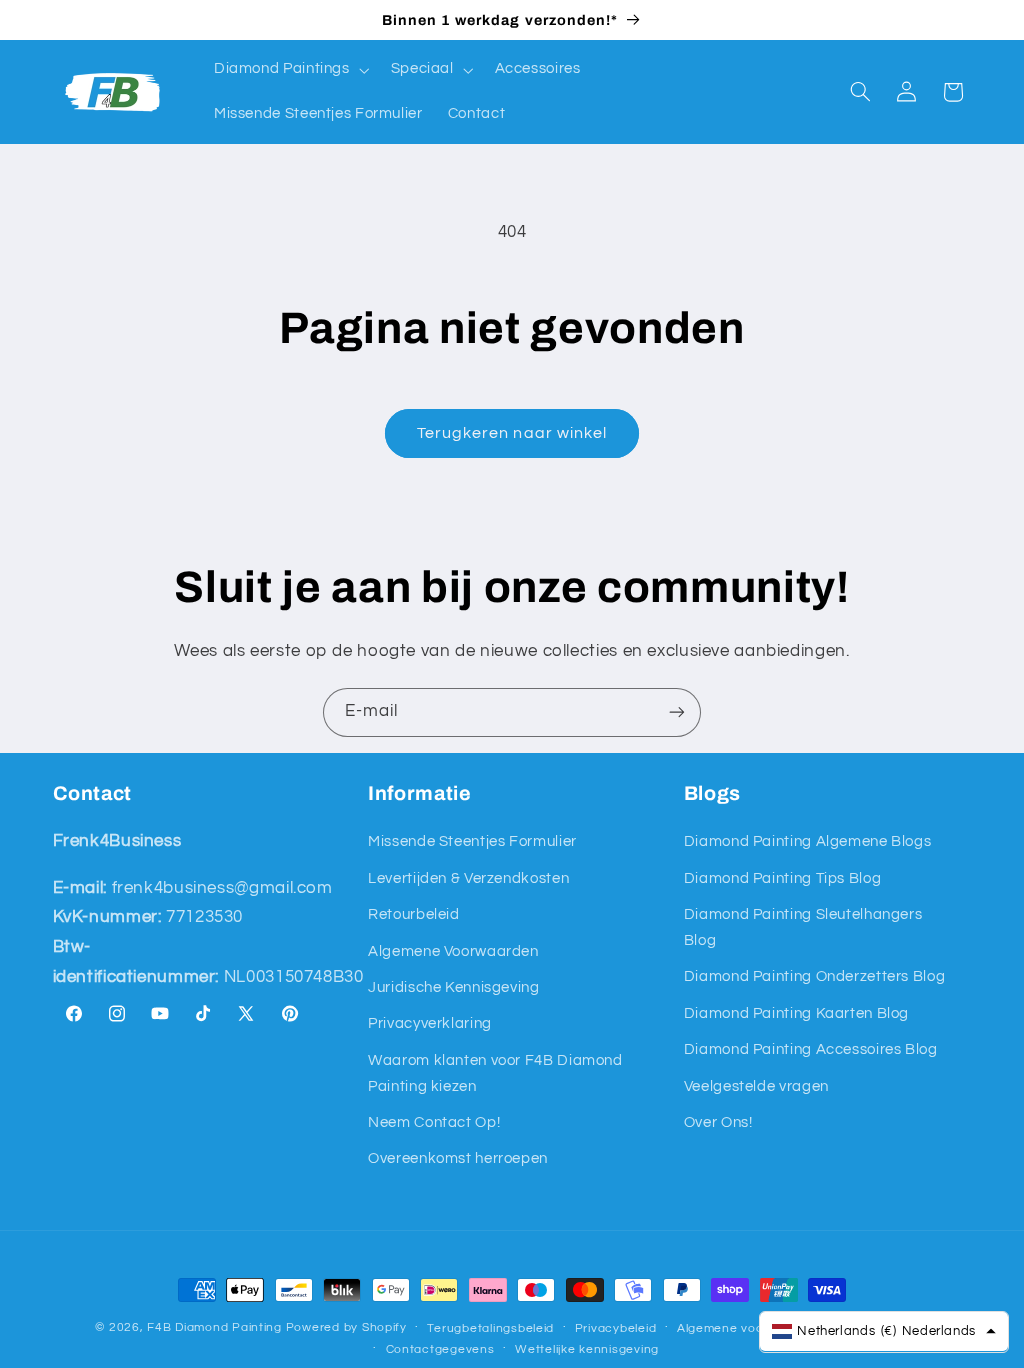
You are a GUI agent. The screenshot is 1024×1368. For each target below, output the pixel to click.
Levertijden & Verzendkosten (468, 878)
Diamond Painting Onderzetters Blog (814, 976)
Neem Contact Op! (434, 1122)
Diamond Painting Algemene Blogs (808, 841)
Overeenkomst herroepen (458, 1158)
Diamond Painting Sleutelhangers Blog (803, 927)
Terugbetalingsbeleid (490, 1328)
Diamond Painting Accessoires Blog (811, 1049)
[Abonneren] (677, 712)
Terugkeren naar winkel (512, 433)
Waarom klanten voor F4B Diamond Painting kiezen (495, 1073)
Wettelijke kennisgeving (587, 1349)
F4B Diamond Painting (214, 1327)
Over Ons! (718, 1122)
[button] (289, 70)
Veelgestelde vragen (756, 1086)
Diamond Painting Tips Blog (782, 878)
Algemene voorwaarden (749, 1328)
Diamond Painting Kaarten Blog (796, 1013)
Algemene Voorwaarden (453, 951)
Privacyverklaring (430, 1023)
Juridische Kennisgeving (454, 987)
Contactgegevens (440, 1349)
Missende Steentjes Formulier (472, 841)
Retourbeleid (414, 914)
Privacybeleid (616, 1328)
